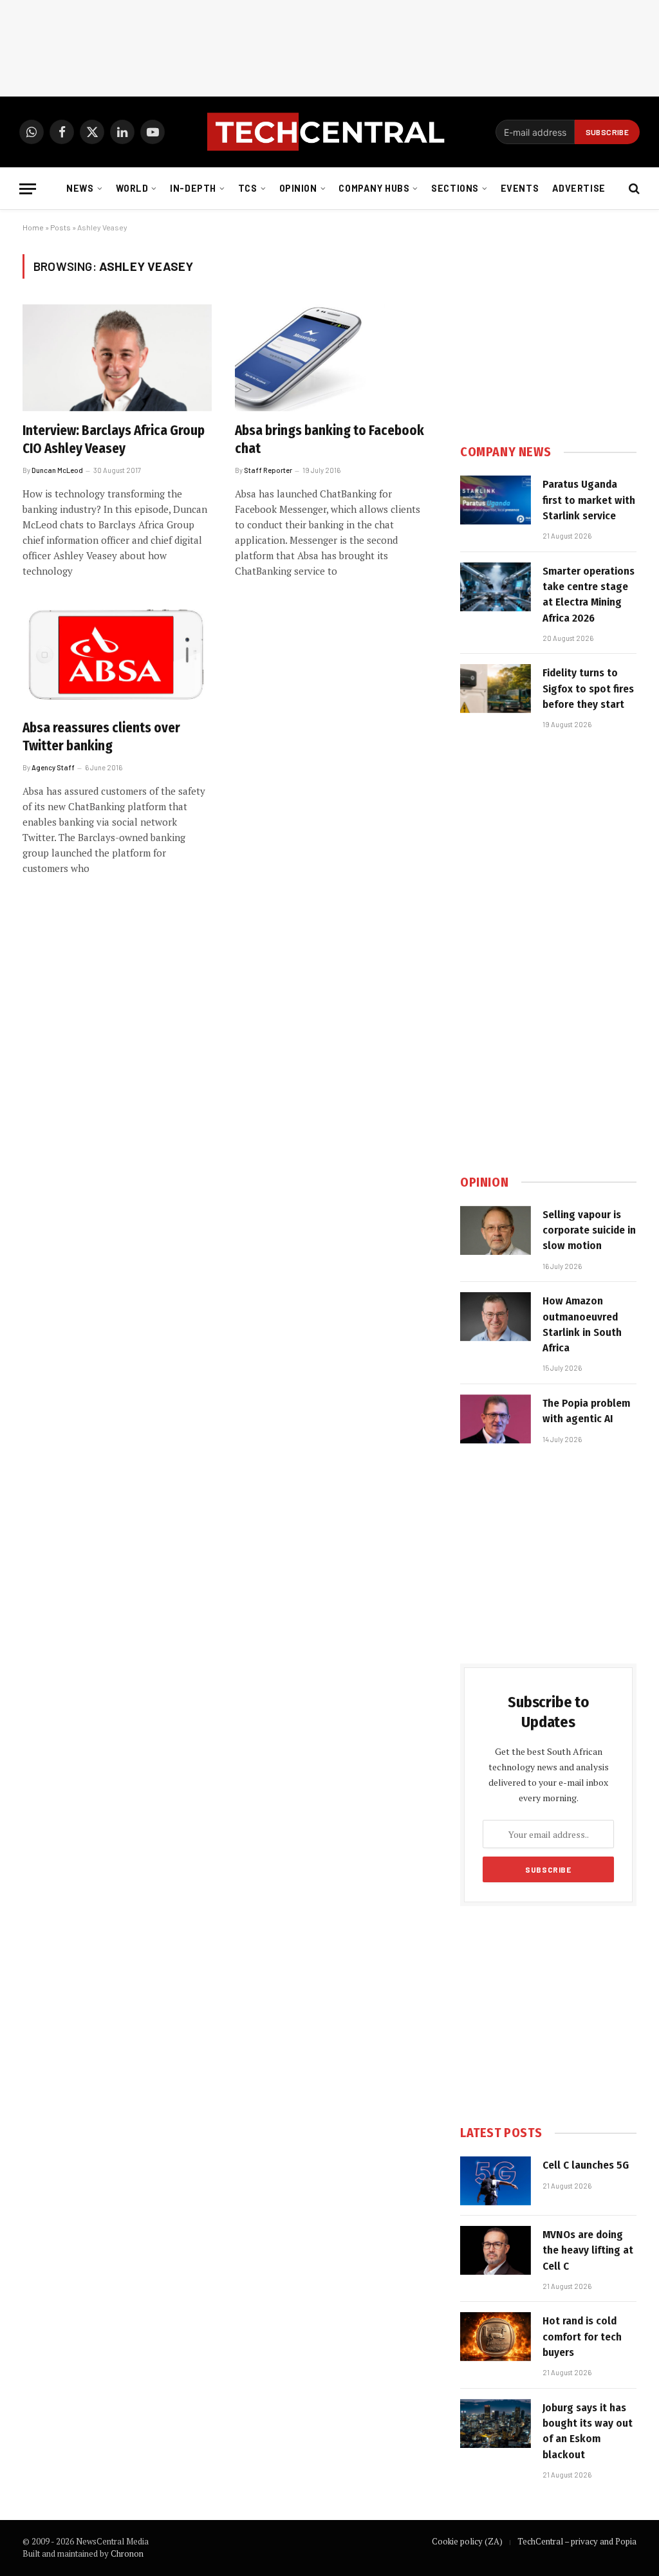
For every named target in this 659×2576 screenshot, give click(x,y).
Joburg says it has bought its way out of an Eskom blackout (588, 2431)
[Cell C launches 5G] (496, 2181)
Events (520, 188)
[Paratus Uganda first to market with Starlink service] (496, 500)
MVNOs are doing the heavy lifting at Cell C (588, 2250)
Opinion (298, 188)
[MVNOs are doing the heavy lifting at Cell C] (496, 2250)
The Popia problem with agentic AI (586, 1411)
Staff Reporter (268, 470)
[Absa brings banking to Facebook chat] (329, 357)
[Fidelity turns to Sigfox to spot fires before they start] (496, 689)
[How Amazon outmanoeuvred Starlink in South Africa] (496, 1317)
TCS (248, 188)
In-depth (193, 188)
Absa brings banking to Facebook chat (329, 440)
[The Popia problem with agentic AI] (496, 1419)
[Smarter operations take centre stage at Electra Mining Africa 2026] (496, 587)
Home (33, 227)
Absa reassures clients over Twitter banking (101, 737)
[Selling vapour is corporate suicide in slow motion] (496, 1230)
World (132, 188)
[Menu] (28, 189)
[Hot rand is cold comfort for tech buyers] (496, 2337)
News (80, 188)
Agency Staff (53, 767)
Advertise (579, 188)
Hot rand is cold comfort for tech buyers (582, 2337)
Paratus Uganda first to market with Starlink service (589, 500)
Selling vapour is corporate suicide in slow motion (589, 1230)
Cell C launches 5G (586, 2165)
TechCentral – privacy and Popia (577, 2541)
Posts (60, 227)
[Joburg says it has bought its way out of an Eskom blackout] (496, 2423)
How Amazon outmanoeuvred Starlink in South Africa (582, 1324)
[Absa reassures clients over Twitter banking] (117, 655)
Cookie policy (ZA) (467, 2541)
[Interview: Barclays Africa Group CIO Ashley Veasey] (117, 357)
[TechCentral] (329, 132)
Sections (455, 188)
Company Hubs (374, 188)
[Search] (633, 189)
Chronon (127, 2553)
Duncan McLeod (57, 470)
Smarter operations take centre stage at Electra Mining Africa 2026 (589, 595)
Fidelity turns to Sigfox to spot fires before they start (588, 689)
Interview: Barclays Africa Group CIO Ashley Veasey (114, 440)
